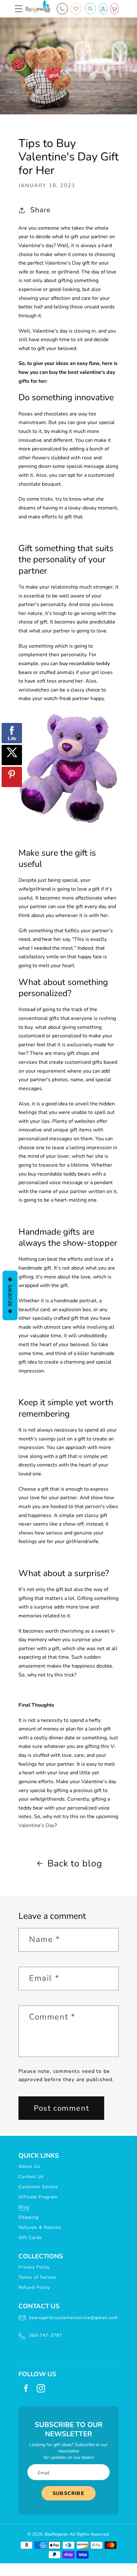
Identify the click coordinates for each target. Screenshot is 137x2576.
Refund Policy (34, 2287)
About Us (29, 2166)
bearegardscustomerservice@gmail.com (73, 2318)
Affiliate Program (38, 2197)
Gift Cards (30, 2238)
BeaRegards (56, 2534)
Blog (24, 2207)
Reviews (10, 1296)
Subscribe (68, 2493)
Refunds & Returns (40, 2227)
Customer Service (38, 2187)
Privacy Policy (34, 2267)
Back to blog (75, 1863)
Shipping (29, 2217)
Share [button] (40, 210)
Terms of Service (37, 2277)
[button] (19, 9)
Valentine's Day (36, 1825)
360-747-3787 (46, 2335)
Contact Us (31, 2177)
